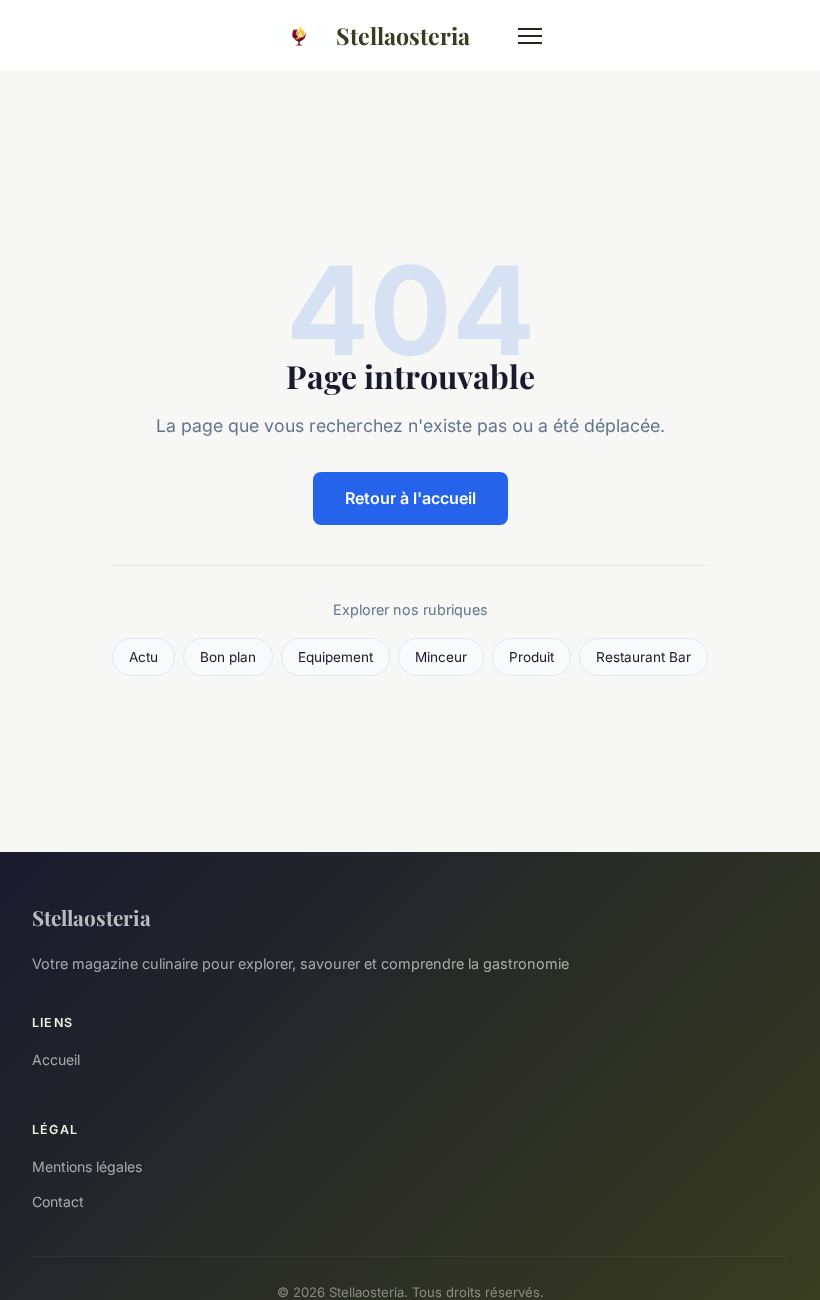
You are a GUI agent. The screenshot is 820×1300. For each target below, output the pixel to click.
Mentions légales (87, 1166)
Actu (143, 657)
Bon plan (228, 657)
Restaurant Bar (643, 657)
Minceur (441, 657)
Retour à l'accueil (410, 498)
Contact (58, 1201)
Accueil (56, 1059)
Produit (531, 657)
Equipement (335, 657)
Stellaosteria (403, 35)
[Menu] (530, 36)
